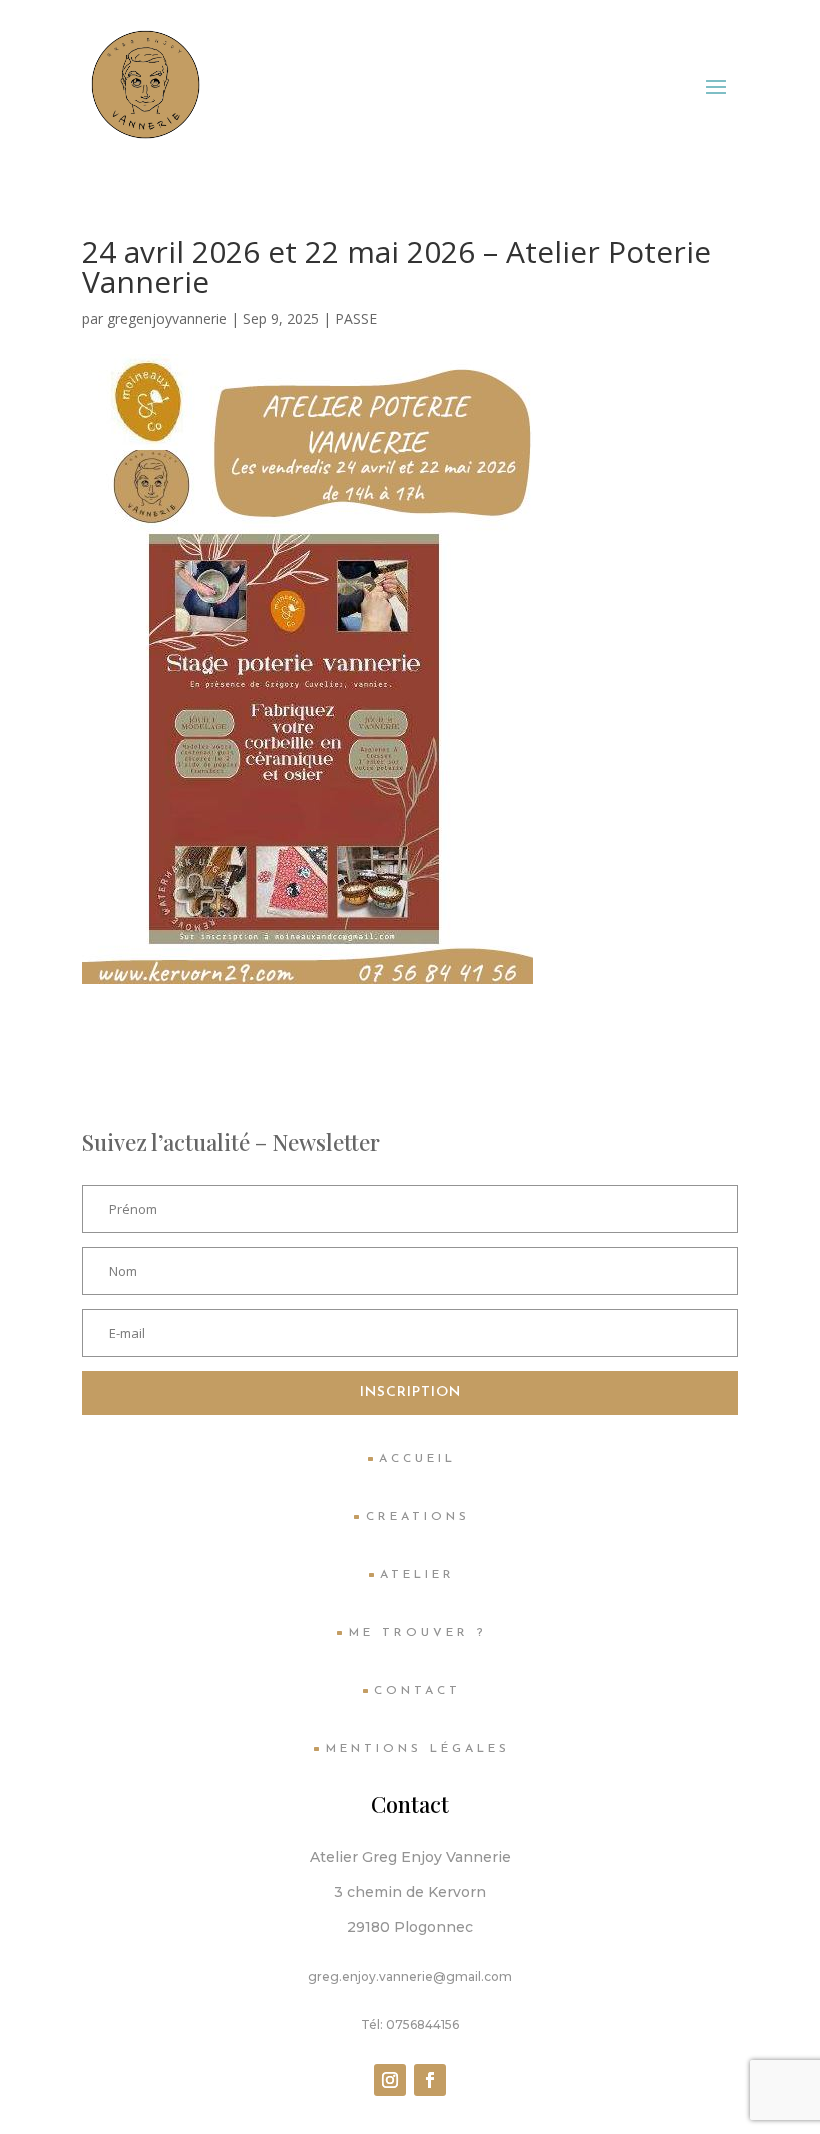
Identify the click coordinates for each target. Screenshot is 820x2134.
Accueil (417, 1459)
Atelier (417, 1575)
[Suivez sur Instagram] (390, 2080)
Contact (417, 1691)
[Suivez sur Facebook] (430, 2080)
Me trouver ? (418, 1633)
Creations (418, 1517)
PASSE (356, 318)
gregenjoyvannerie (167, 318)
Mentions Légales (418, 1749)
